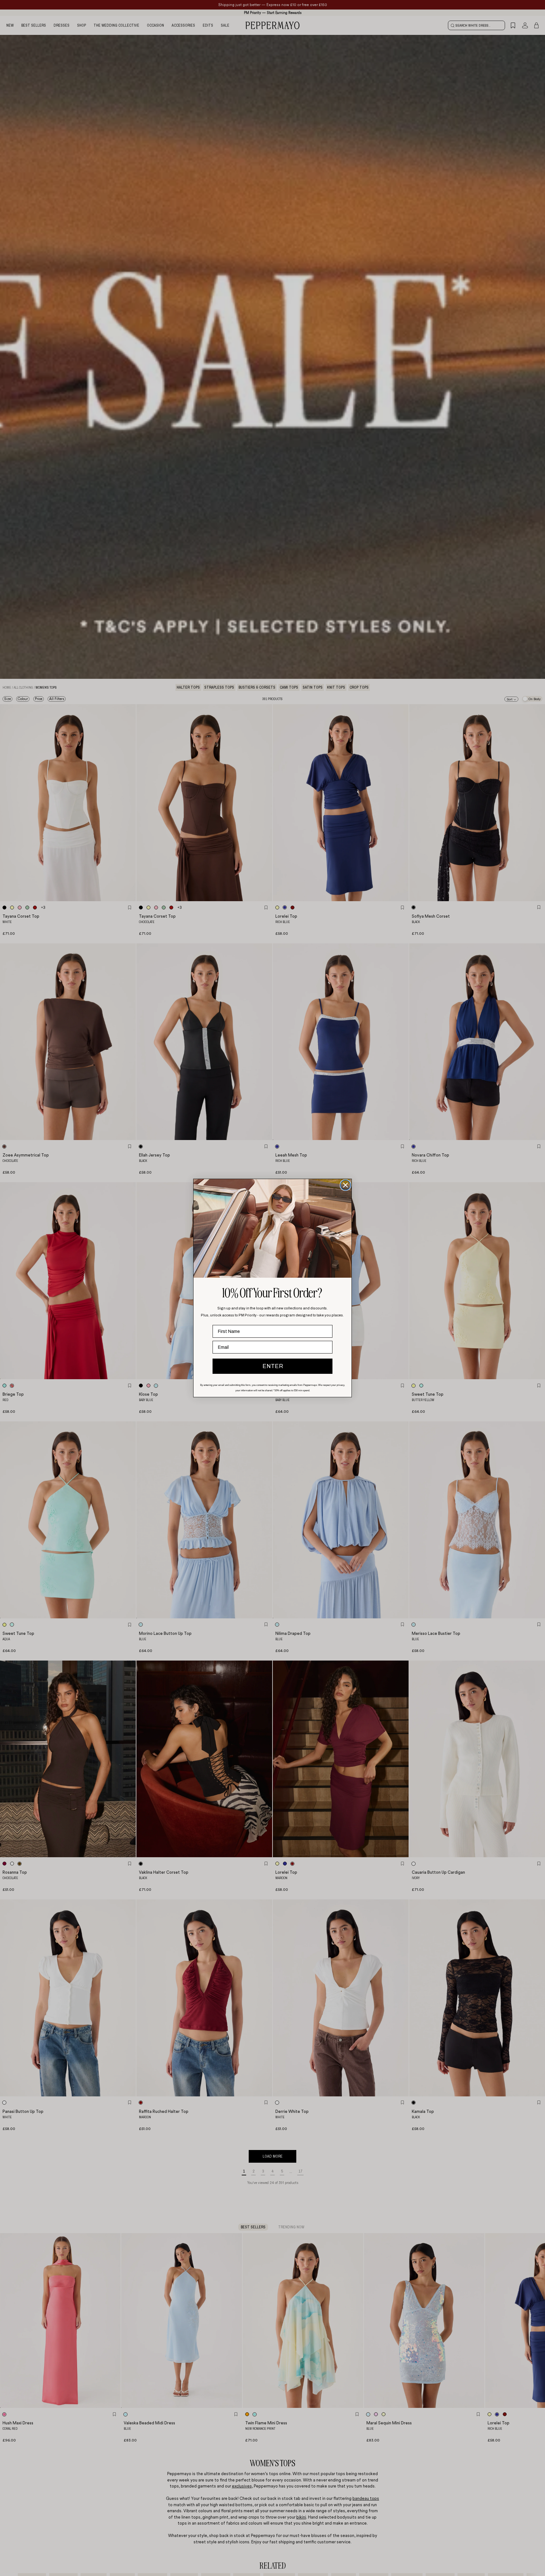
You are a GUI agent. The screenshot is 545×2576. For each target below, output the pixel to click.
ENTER (273, 1366)
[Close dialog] (345, 1185)
